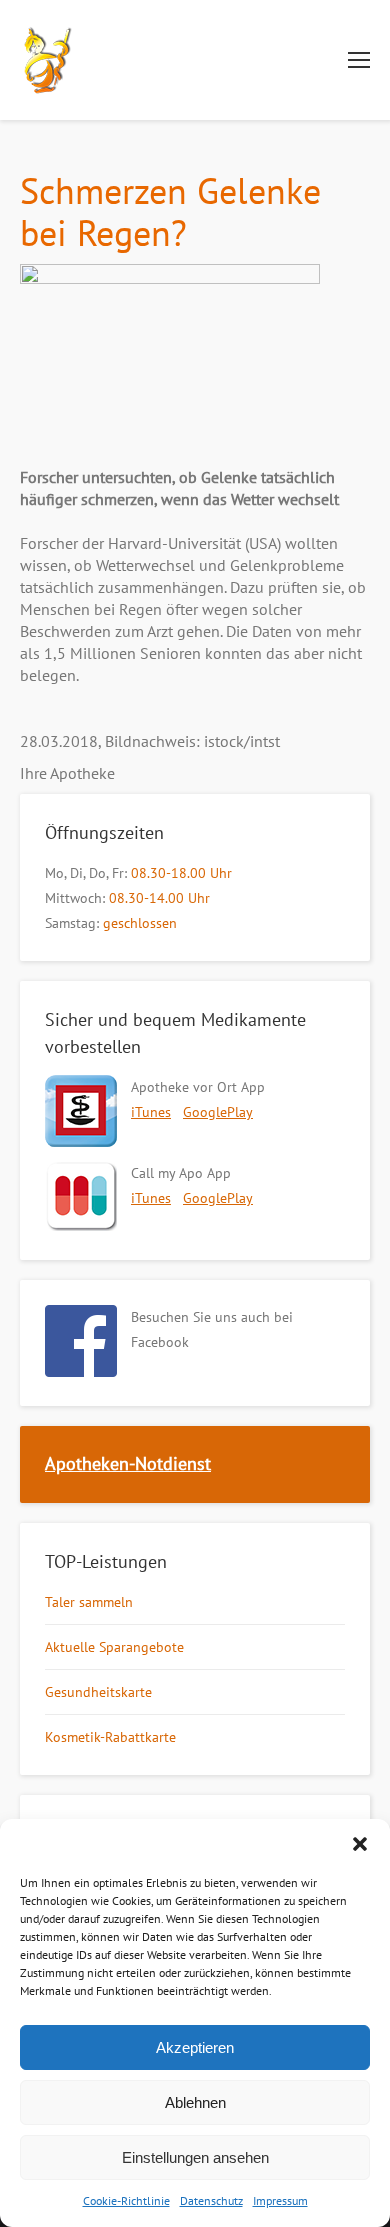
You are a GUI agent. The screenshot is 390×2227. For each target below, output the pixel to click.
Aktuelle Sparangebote (114, 1647)
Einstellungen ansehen (195, 2157)
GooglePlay (218, 1112)
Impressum (280, 2200)
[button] (360, 1844)
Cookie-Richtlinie (126, 2200)
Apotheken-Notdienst (128, 1463)
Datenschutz (211, 2200)
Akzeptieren (195, 2047)
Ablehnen (195, 2102)
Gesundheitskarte (98, 1692)
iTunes (151, 1112)
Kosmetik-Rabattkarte (110, 1737)
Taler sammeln (89, 1602)
